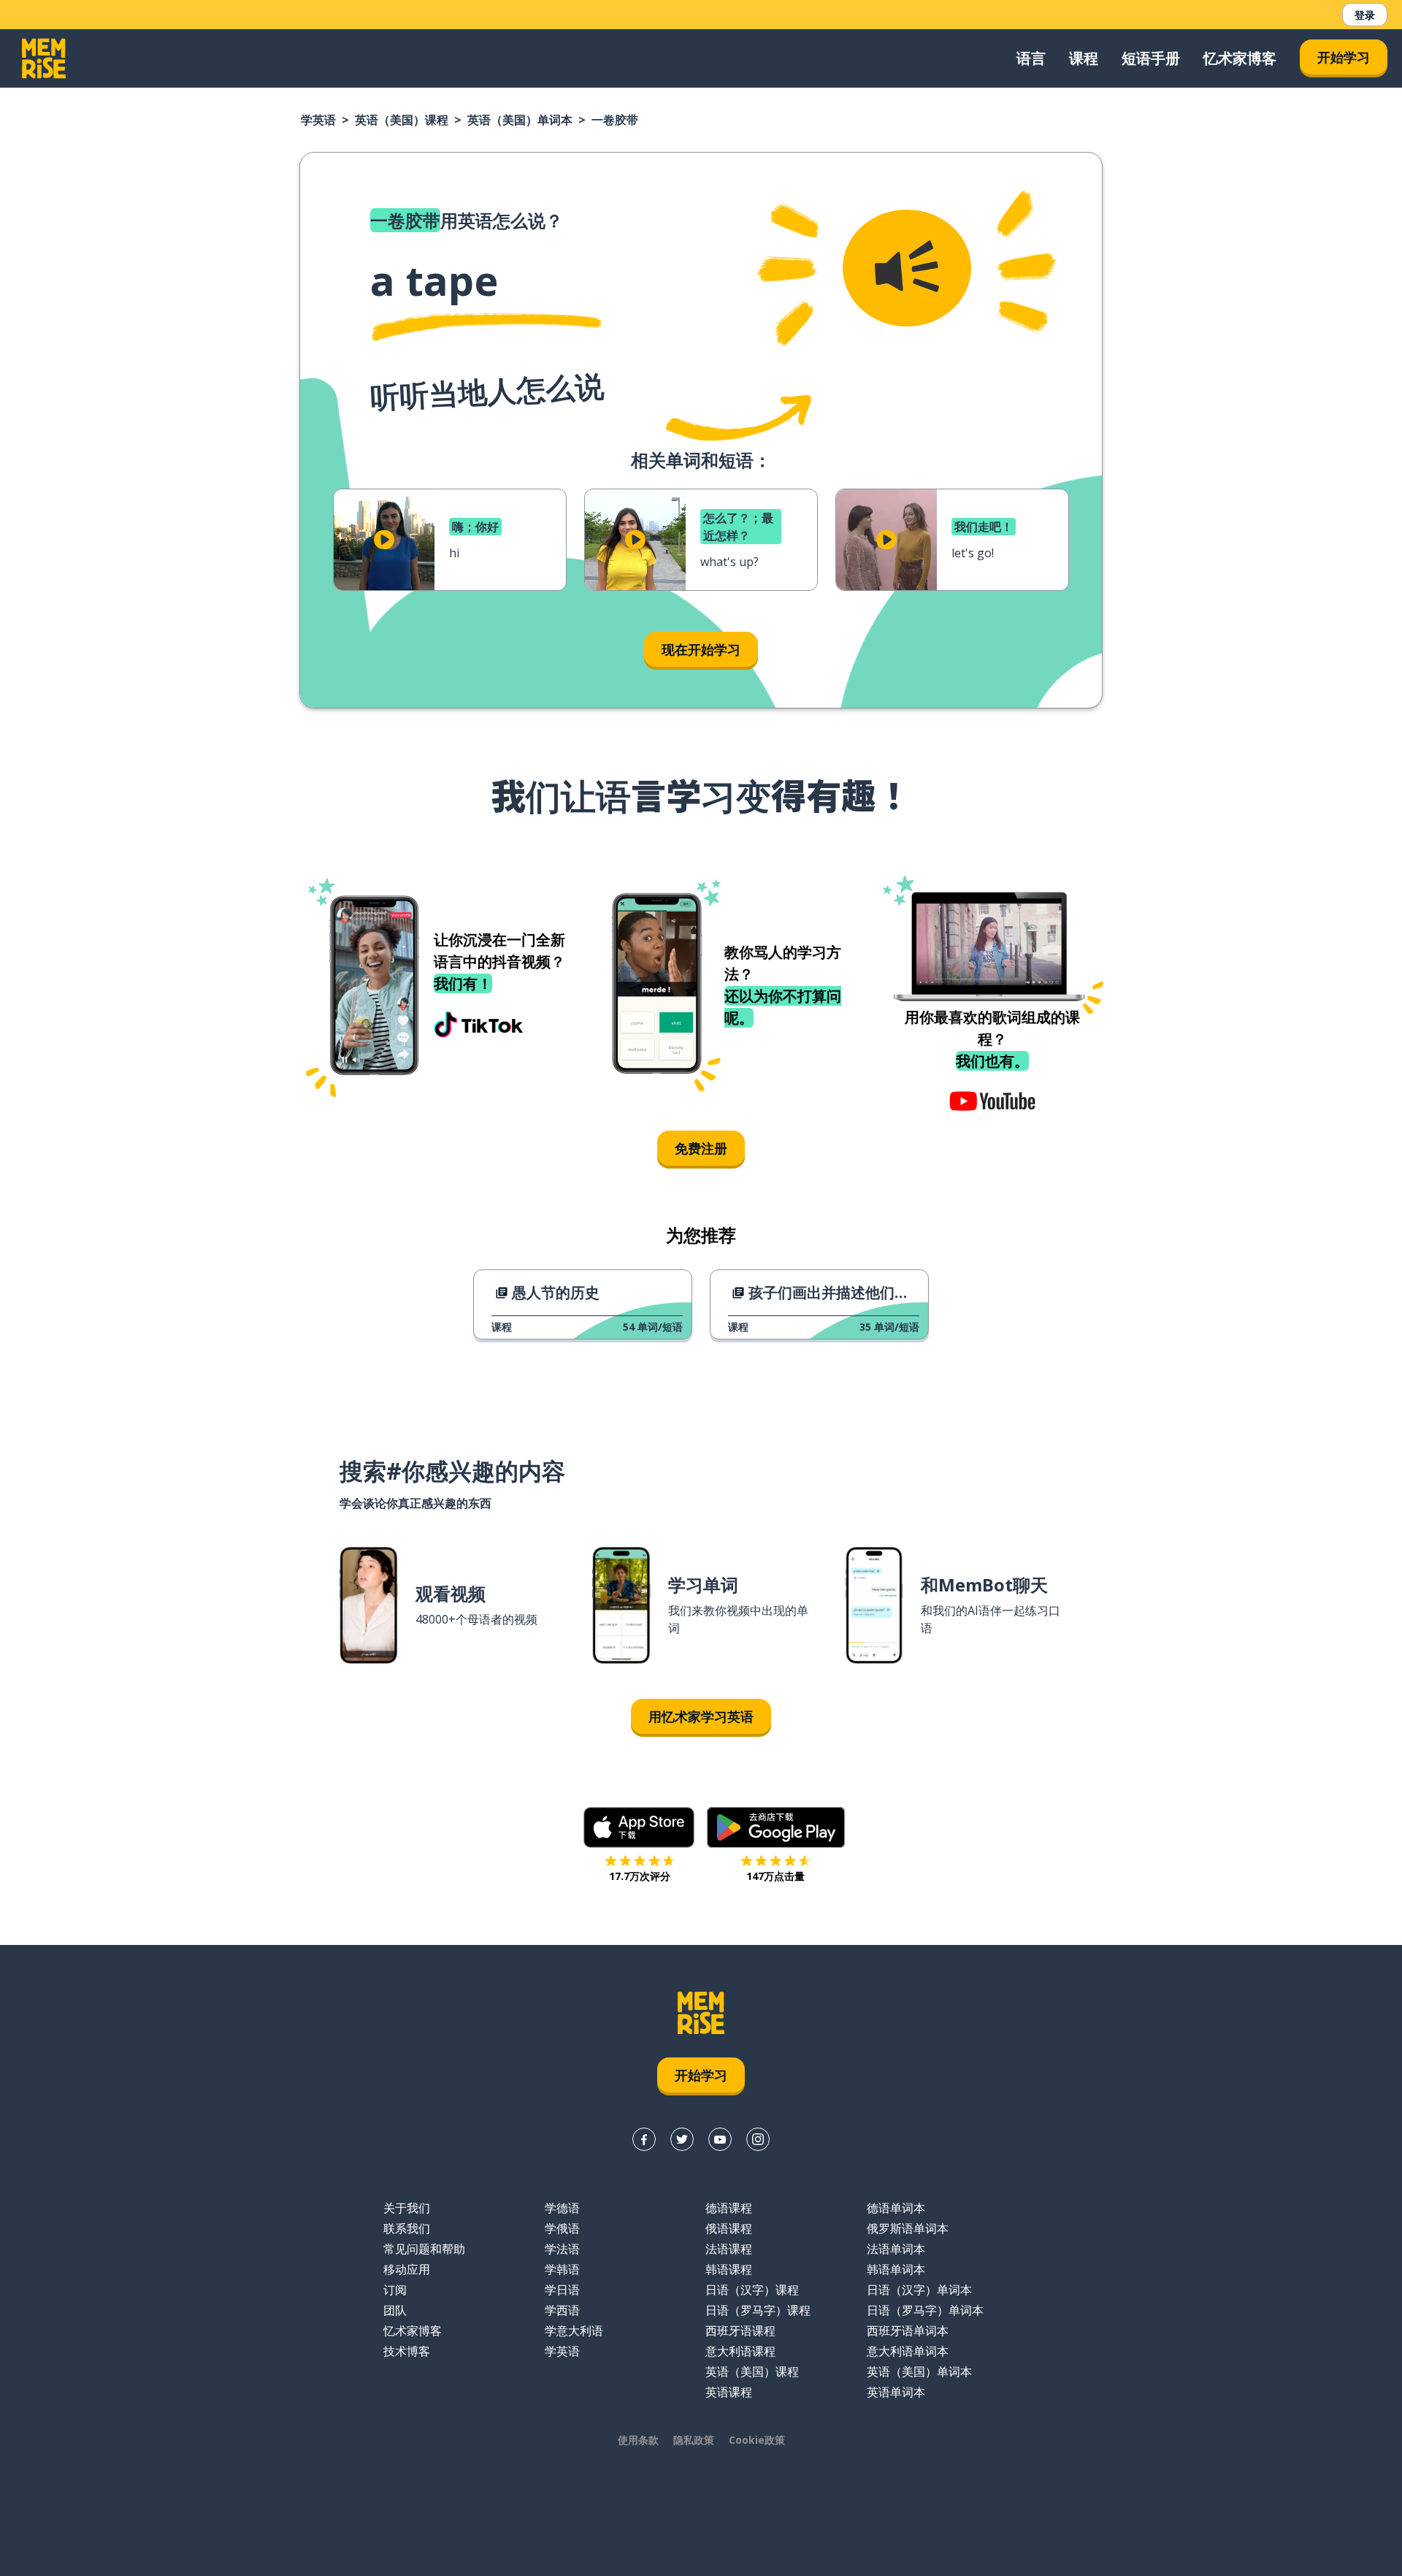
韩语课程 (729, 2269)
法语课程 (729, 2249)
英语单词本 (896, 2392)
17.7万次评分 (640, 1876)
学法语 (562, 2249)
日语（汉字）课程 (752, 2290)
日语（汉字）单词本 (919, 2290)
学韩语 (562, 2269)
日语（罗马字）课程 (758, 2310)
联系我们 (407, 2228)
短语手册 (1151, 58)
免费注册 (701, 1148)
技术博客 (407, 2351)
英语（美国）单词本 (520, 120)
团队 (395, 2310)
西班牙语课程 (740, 2331)
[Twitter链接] (682, 2139)
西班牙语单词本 (908, 2331)
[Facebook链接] (644, 2139)
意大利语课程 (740, 2351)
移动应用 (407, 2269)
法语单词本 (896, 2249)
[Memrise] (44, 58)
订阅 (395, 2290)
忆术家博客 (1240, 58)
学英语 (318, 120)
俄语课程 (729, 2228)
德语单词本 (896, 2208)
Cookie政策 (757, 2440)
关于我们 (407, 2208)
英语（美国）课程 (402, 120)
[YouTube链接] (720, 2139)
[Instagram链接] (758, 2139)
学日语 (562, 2290)
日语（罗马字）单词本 (925, 2310)
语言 (1031, 58)
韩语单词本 (896, 2269)
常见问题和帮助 (424, 2249)
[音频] (907, 268)
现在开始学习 (701, 649)
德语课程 (729, 2208)
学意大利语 (574, 2331)
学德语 (562, 2208)
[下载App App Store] (639, 1827)
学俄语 (562, 2228)
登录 (1365, 15)
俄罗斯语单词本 (908, 2228)
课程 (1084, 58)
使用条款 (638, 2440)
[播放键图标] (384, 540)
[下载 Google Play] (776, 1827)
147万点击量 (775, 1876)
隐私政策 (694, 2440)
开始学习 (1344, 57)
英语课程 (729, 2392)
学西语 (562, 2310)
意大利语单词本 (908, 2351)
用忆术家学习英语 (701, 1716)
